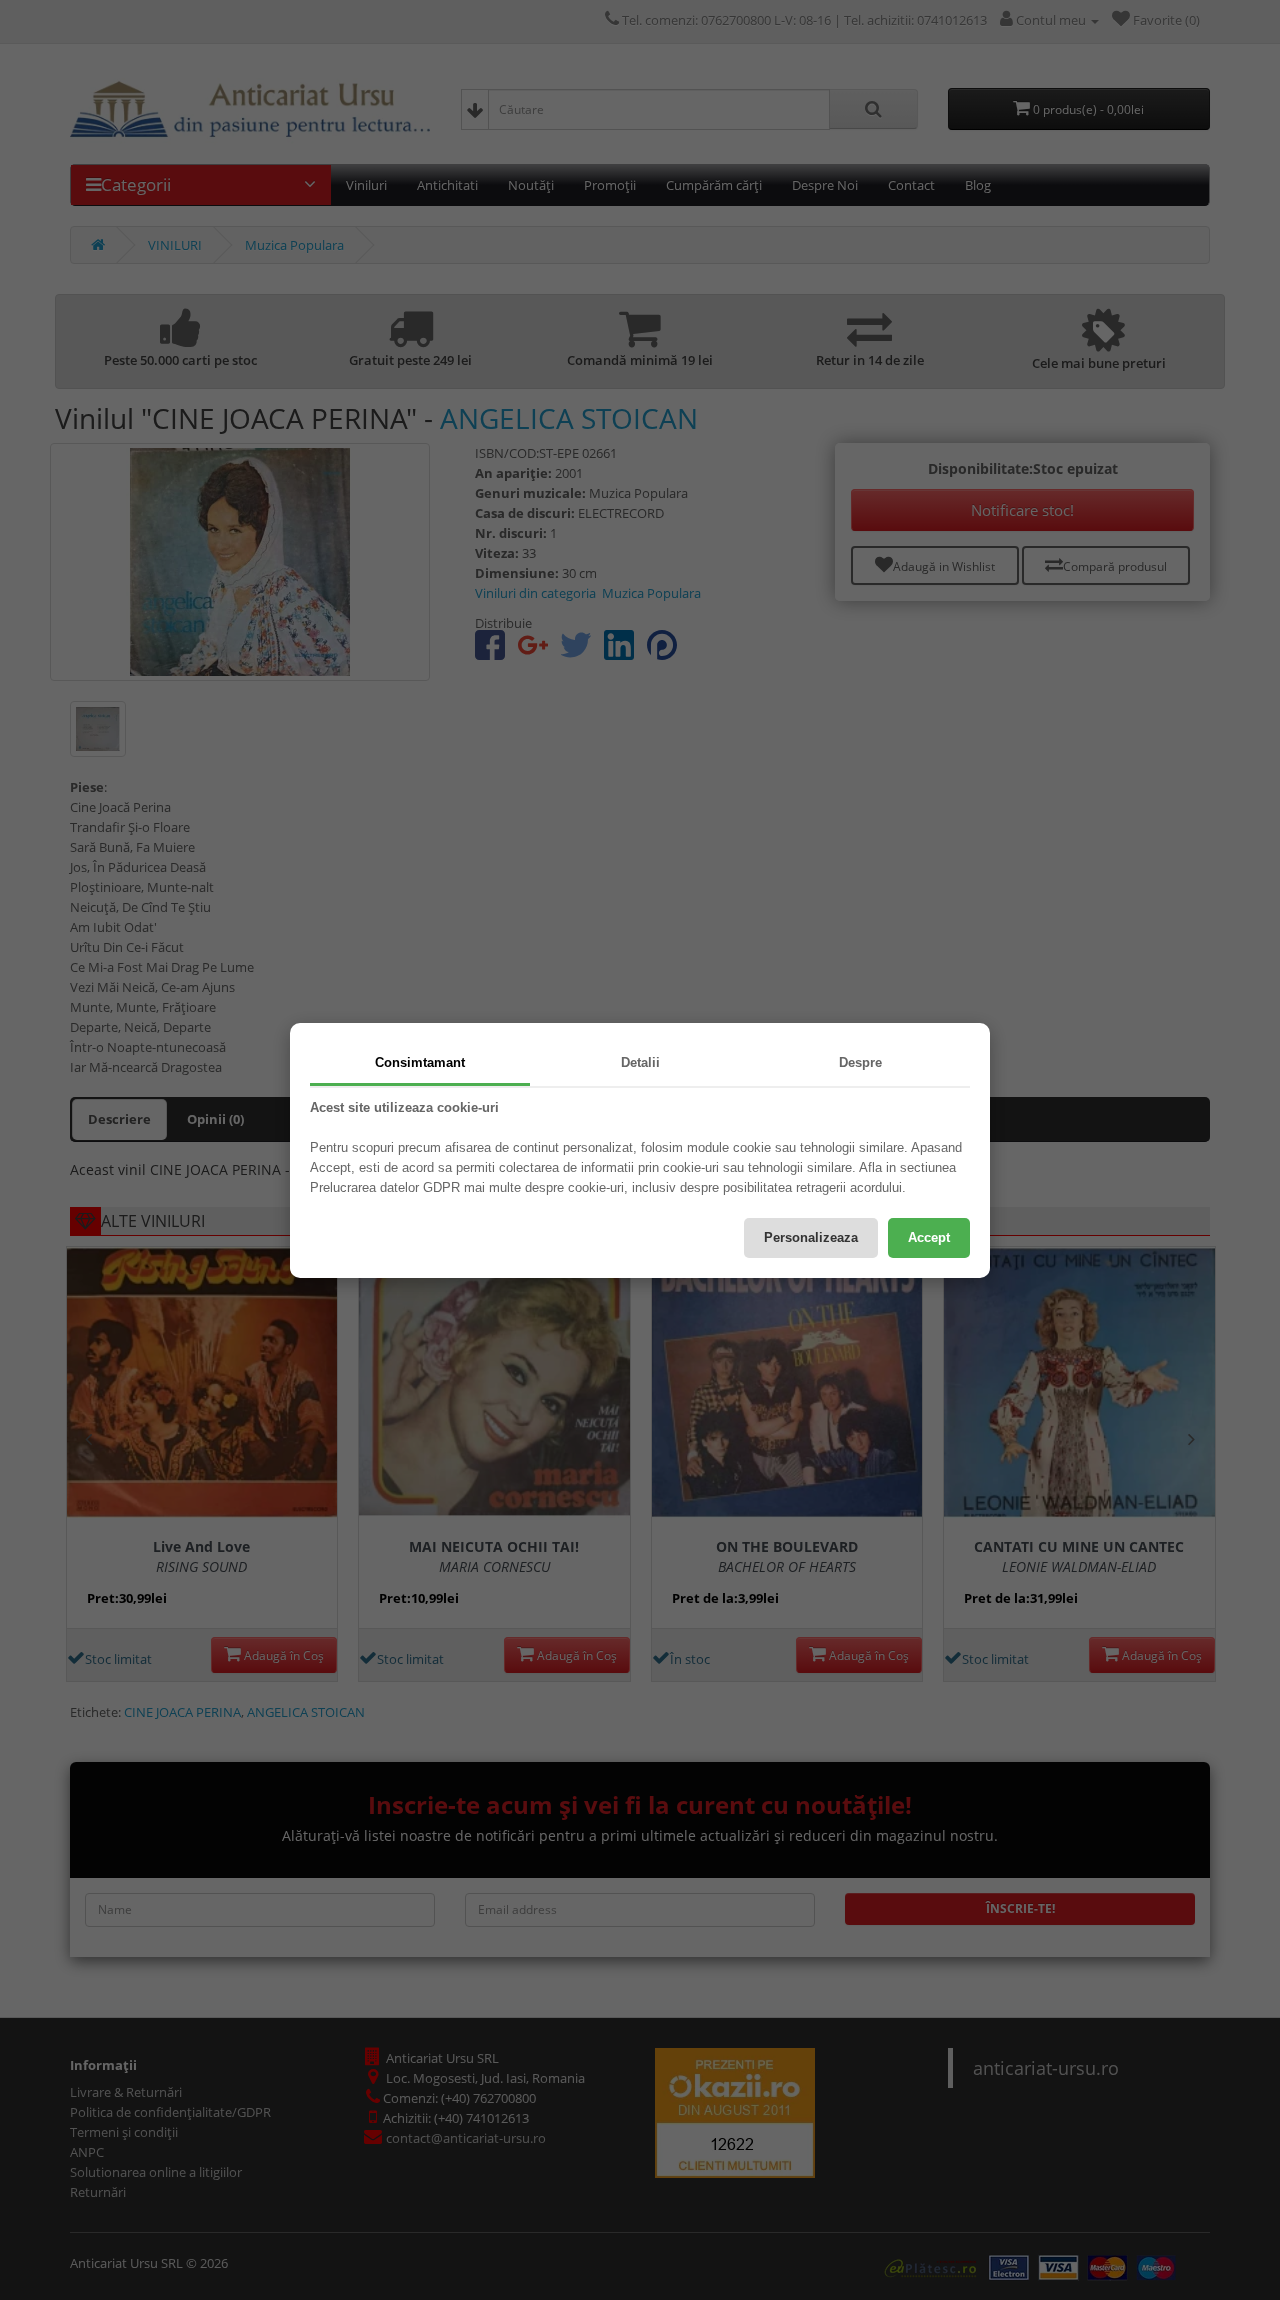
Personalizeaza (811, 1237)
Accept (929, 1237)
